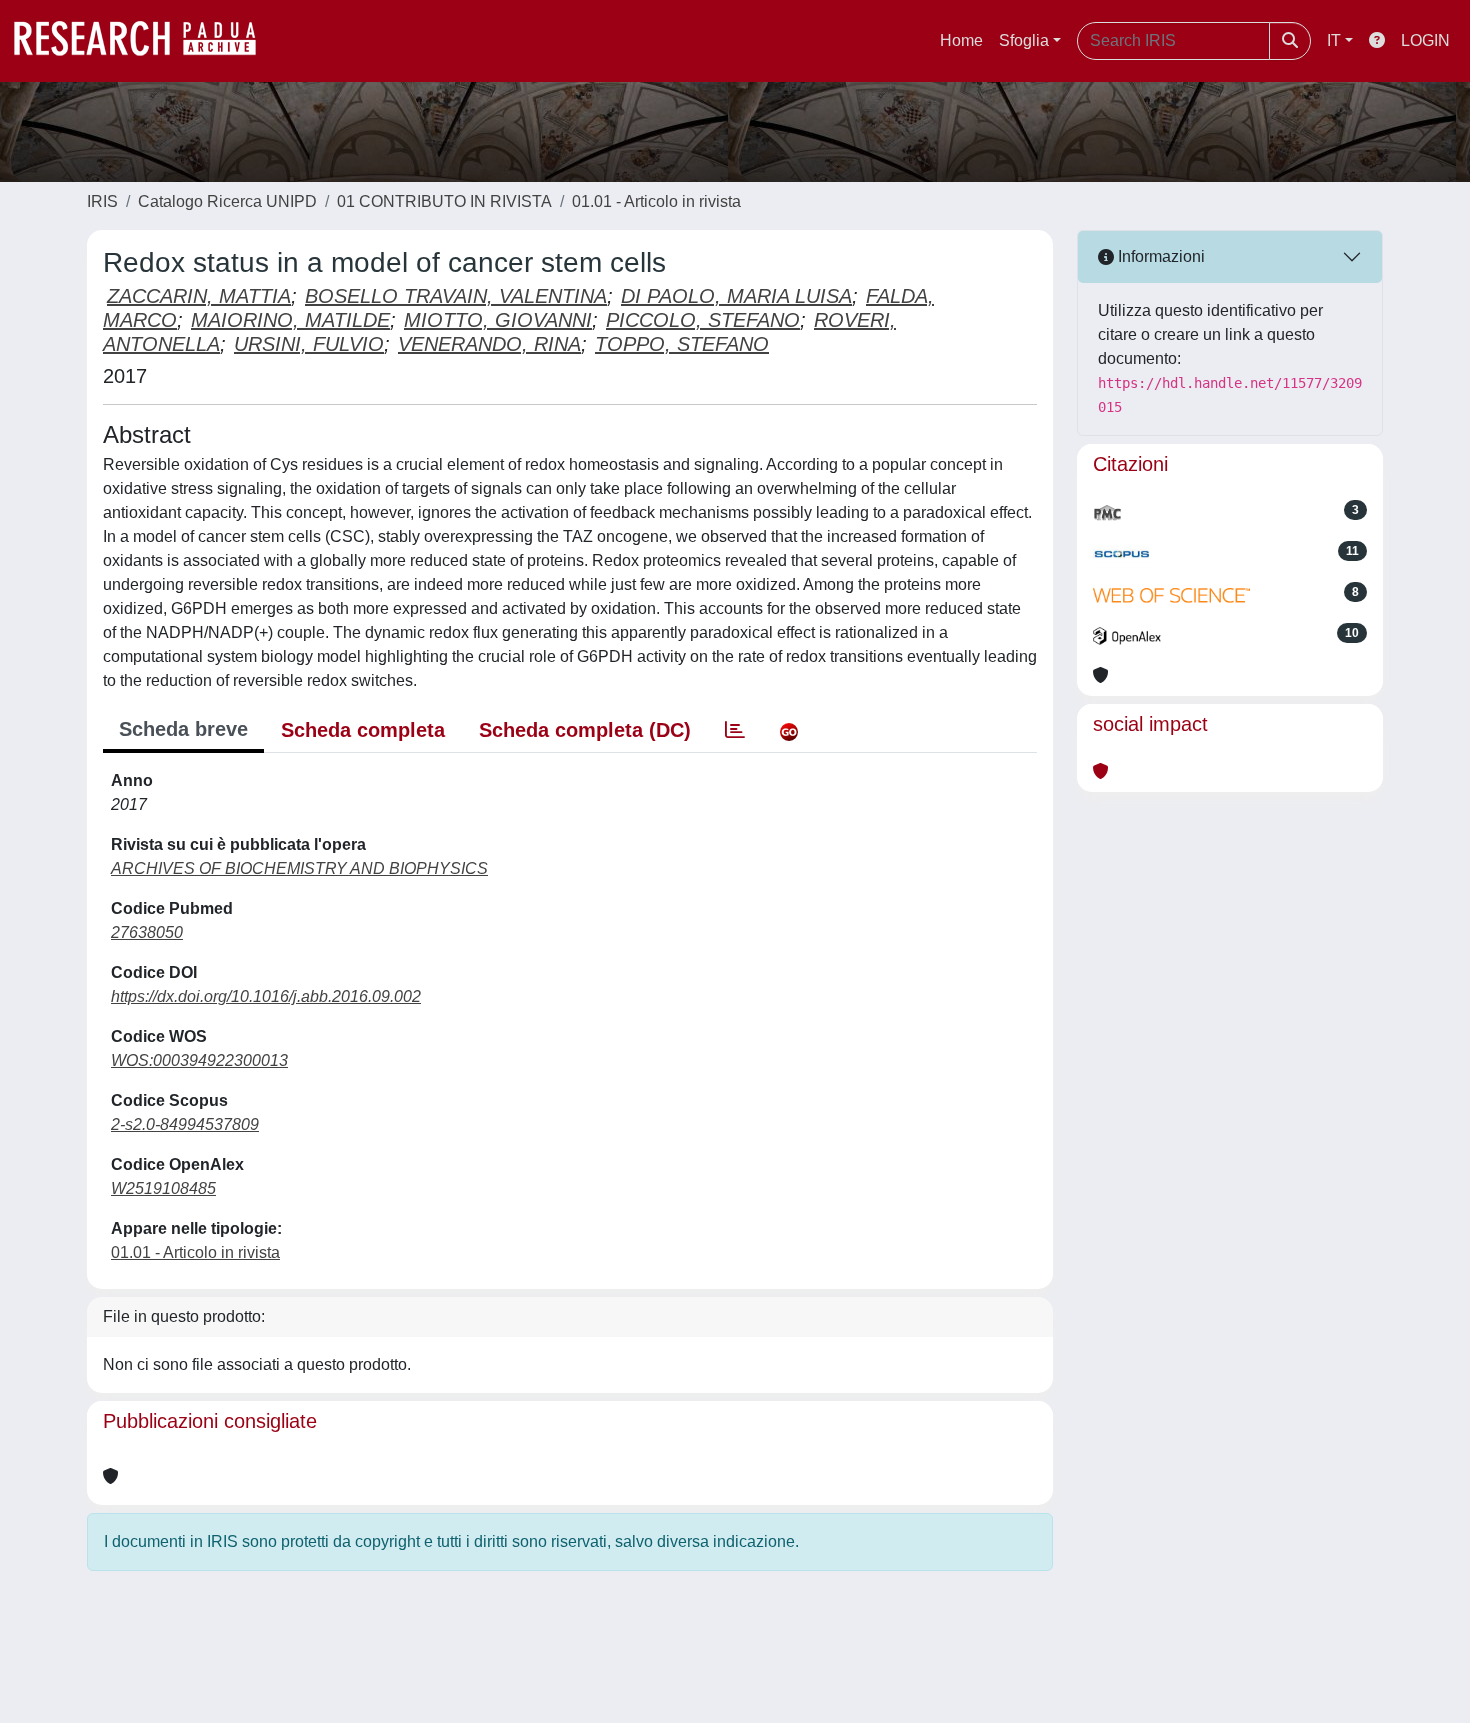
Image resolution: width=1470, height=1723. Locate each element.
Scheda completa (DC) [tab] (585, 730)
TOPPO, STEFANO (682, 344)
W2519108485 (163, 1188)
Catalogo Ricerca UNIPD (227, 201)
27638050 (147, 932)
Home (961, 40)
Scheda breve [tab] (183, 729)
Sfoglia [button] (1024, 40)
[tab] (735, 730)
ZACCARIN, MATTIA (199, 296)
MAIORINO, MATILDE (290, 320)
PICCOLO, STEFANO (703, 320)
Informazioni (1159, 256)
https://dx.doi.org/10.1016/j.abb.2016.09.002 (266, 996)
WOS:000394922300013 (199, 1060)
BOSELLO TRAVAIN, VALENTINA (456, 296)
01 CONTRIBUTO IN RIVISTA (444, 201)
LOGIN (1425, 40)
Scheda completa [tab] (363, 730)
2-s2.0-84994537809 (185, 1124)
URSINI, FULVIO (309, 344)
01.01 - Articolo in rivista (656, 201)
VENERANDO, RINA (489, 344)
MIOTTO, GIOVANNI (498, 320)
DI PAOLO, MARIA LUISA (736, 296)
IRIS (102, 201)
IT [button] (1334, 40)
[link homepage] (145, 41)
